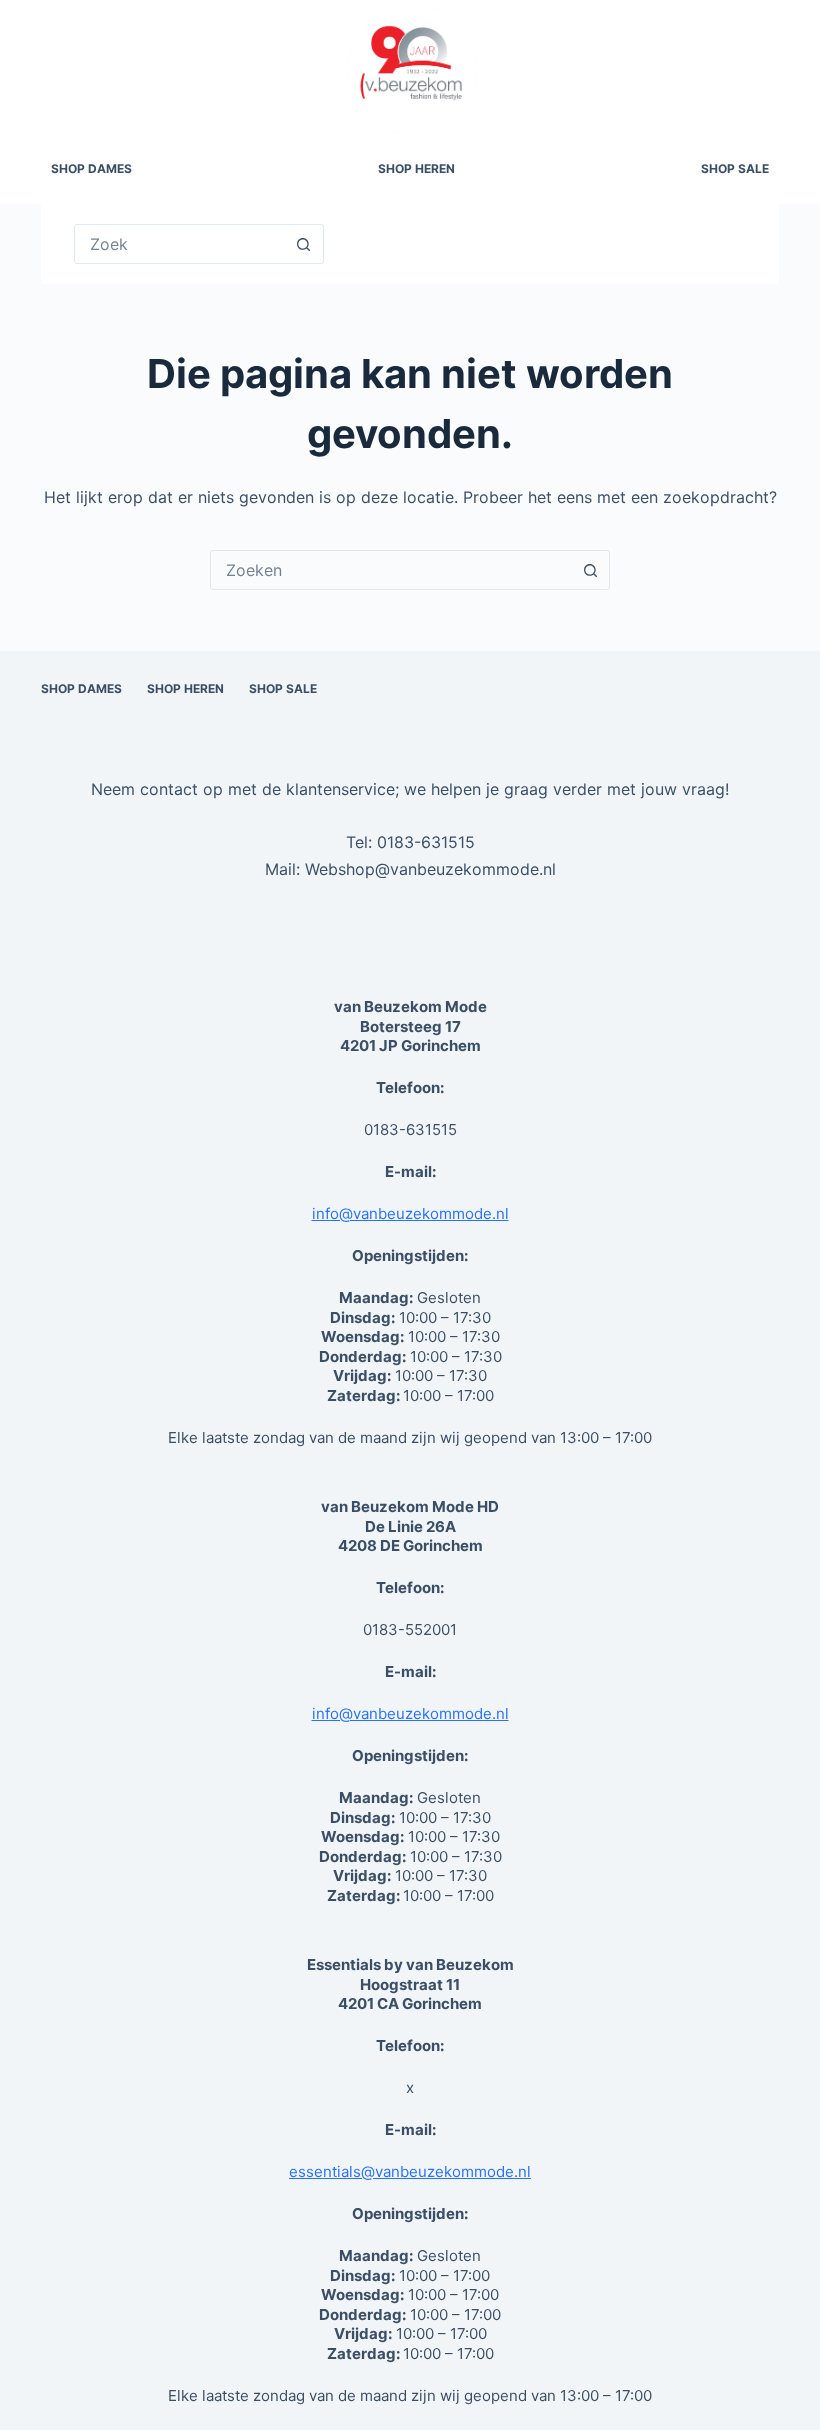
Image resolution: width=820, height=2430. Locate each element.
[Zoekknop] (304, 244)
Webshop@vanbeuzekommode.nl (430, 869)
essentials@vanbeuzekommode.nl (410, 2171)
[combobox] (391, 570)
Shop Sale (735, 168)
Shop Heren (416, 168)
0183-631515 (426, 842)
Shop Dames (91, 168)
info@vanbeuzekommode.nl (410, 1213)
